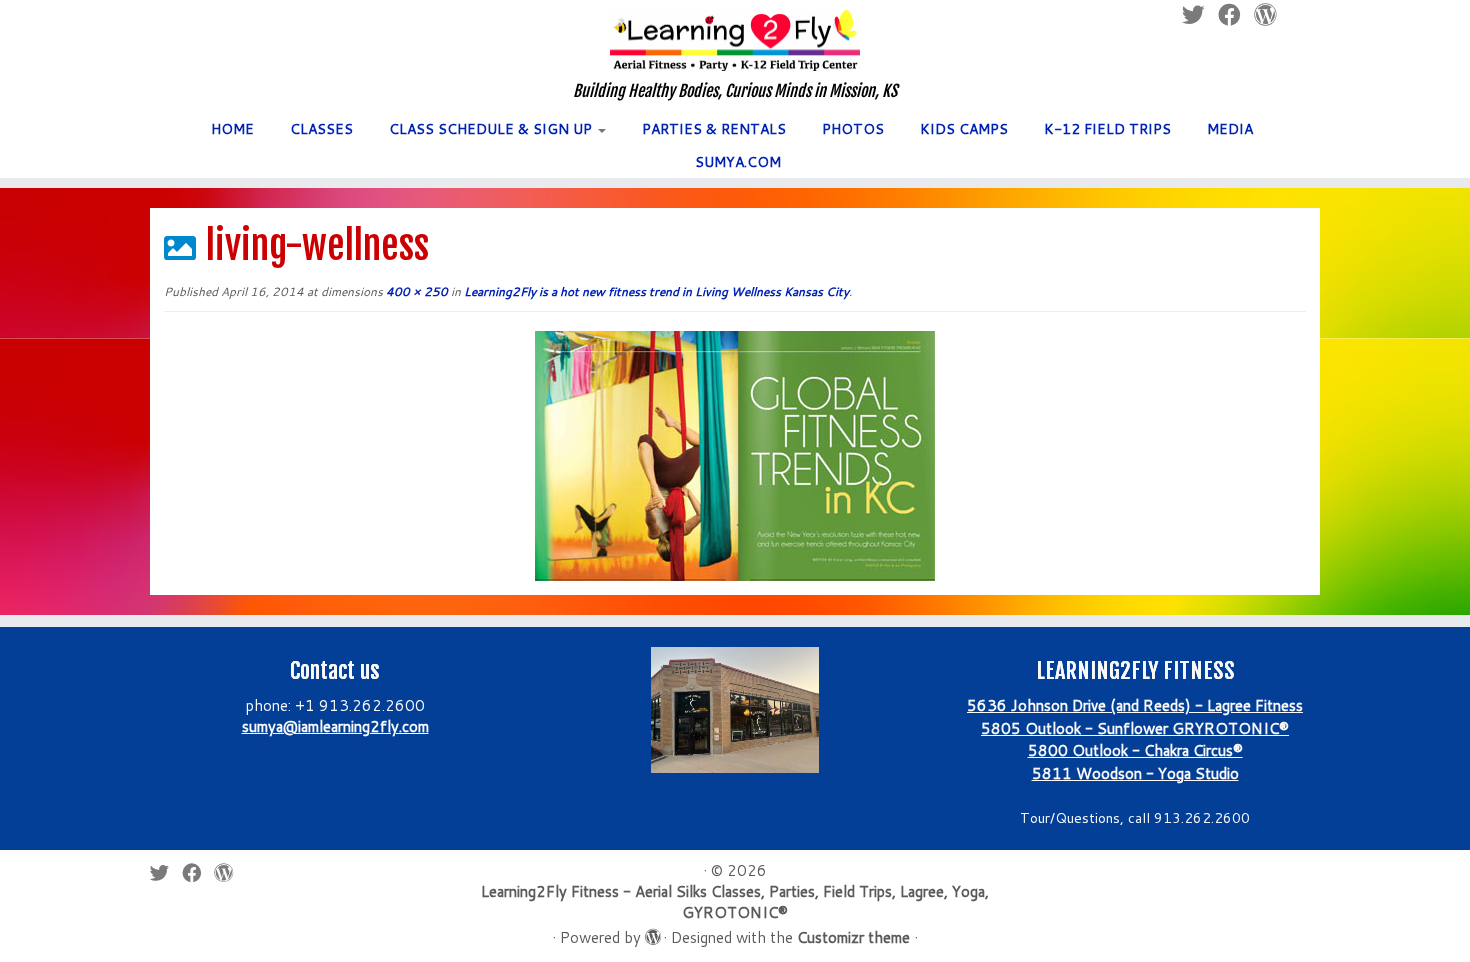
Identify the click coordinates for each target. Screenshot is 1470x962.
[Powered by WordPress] (652, 933)
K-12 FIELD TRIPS (1107, 129)
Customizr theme (853, 937)
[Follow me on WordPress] (230, 872)
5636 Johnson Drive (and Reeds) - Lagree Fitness (1135, 705)
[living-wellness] (735, 455)
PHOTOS (853, 129)
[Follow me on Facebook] (198, 872)
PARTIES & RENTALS (714, 129)
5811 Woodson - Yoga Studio (1135, 773)
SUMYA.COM (738, 162)
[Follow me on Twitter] (166, 872)
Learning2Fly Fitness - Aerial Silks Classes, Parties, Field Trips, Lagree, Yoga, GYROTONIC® (735, 902)
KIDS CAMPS (964, 129)
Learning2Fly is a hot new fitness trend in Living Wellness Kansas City (655, 291)
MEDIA (1230, 129)
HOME (232, 129)
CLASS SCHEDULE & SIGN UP (492, 129)
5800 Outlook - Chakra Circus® (1135, 750)
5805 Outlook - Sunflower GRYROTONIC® (1135, 728)
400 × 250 (415, 291)
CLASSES (321, 129)
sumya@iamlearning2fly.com (335, 726)
